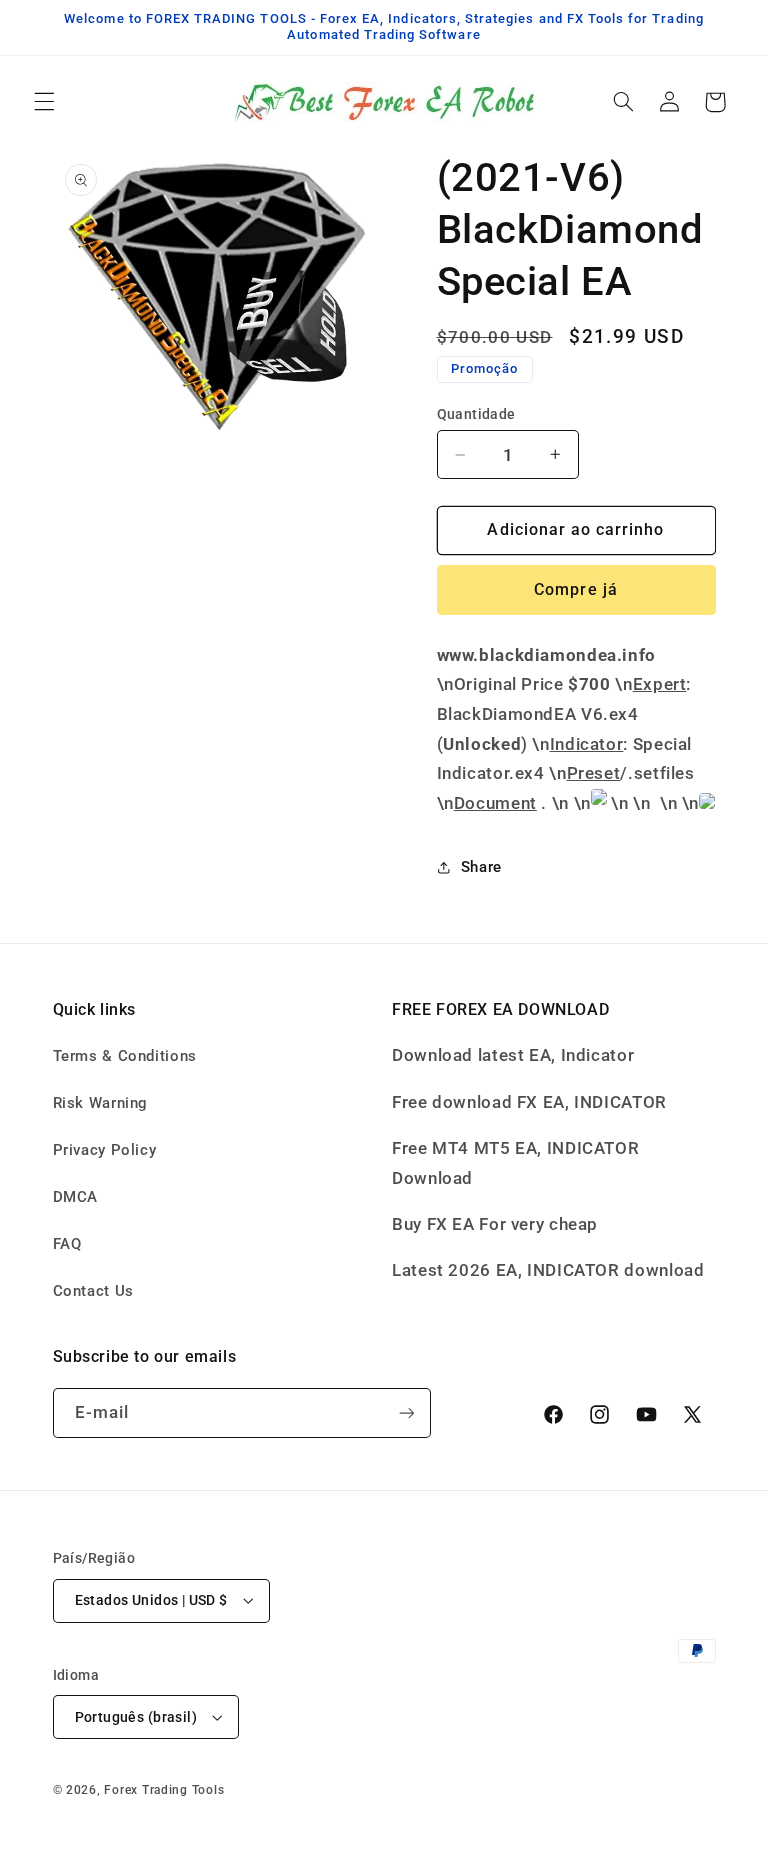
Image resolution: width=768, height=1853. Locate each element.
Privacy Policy (105, 1150)
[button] (44, 102)
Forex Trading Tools (164, 1790)
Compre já (575, 589)
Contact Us (93, 1291)
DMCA (76, 1197)
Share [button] (481, 867)
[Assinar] (406, 1412)
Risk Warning (101, 1103)
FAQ (67, 1244)
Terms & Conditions (125, 1056)
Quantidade (476, 414)
